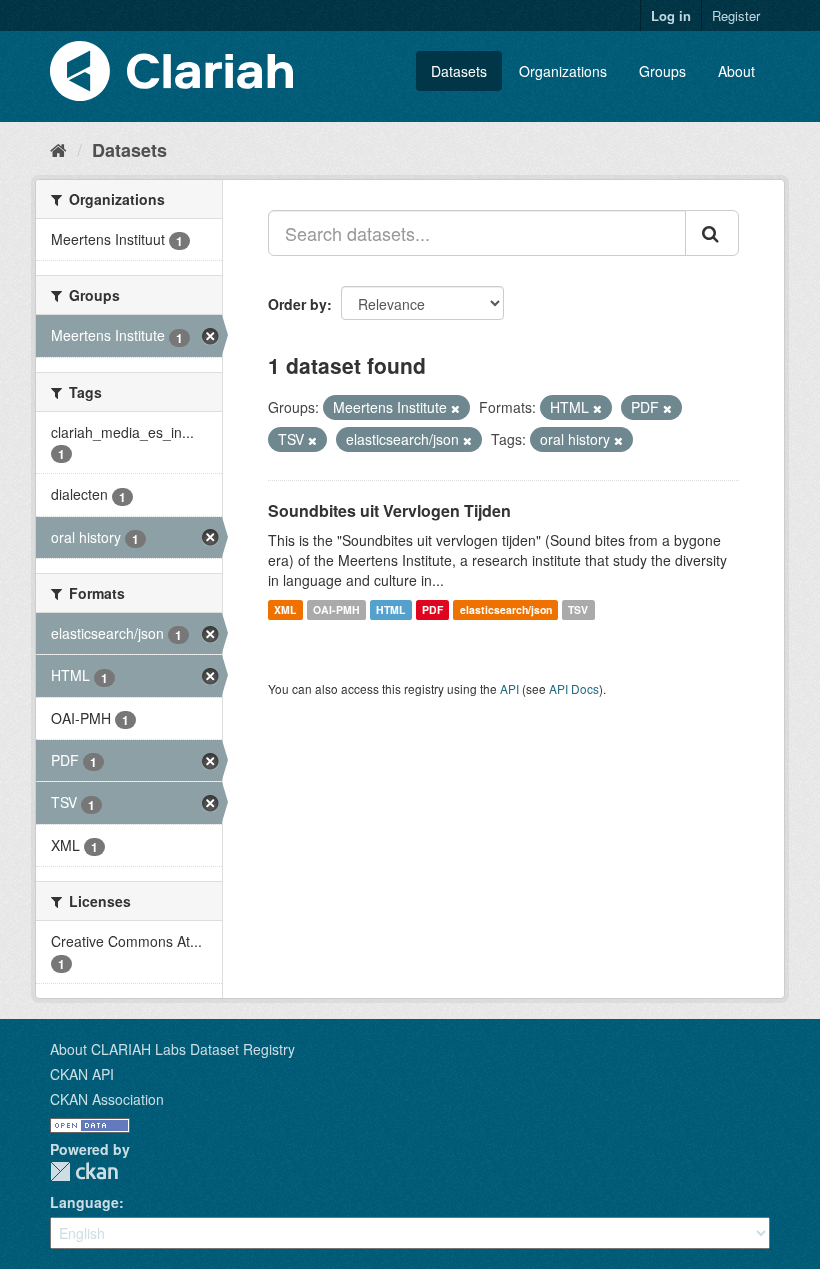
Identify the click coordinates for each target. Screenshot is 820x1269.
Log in (671, 15)
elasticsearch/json (506, 609)
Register (736, 15)
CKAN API (82, 1074)
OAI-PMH (336, 609)
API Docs (574, 688)
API (509, 688)
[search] (712, 233)
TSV (578, 609)
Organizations (563, 71)
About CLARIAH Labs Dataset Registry (172, 1049)
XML (285, 609)
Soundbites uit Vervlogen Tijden (389, 510)
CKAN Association (107, 1099)
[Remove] (455, 408)
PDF (432, 609)
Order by (297, 304)
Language (84, 1202)
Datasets (459, 71)
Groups (662, 71)
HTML (390, 609)
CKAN (84, 1171)
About (736, 71)
